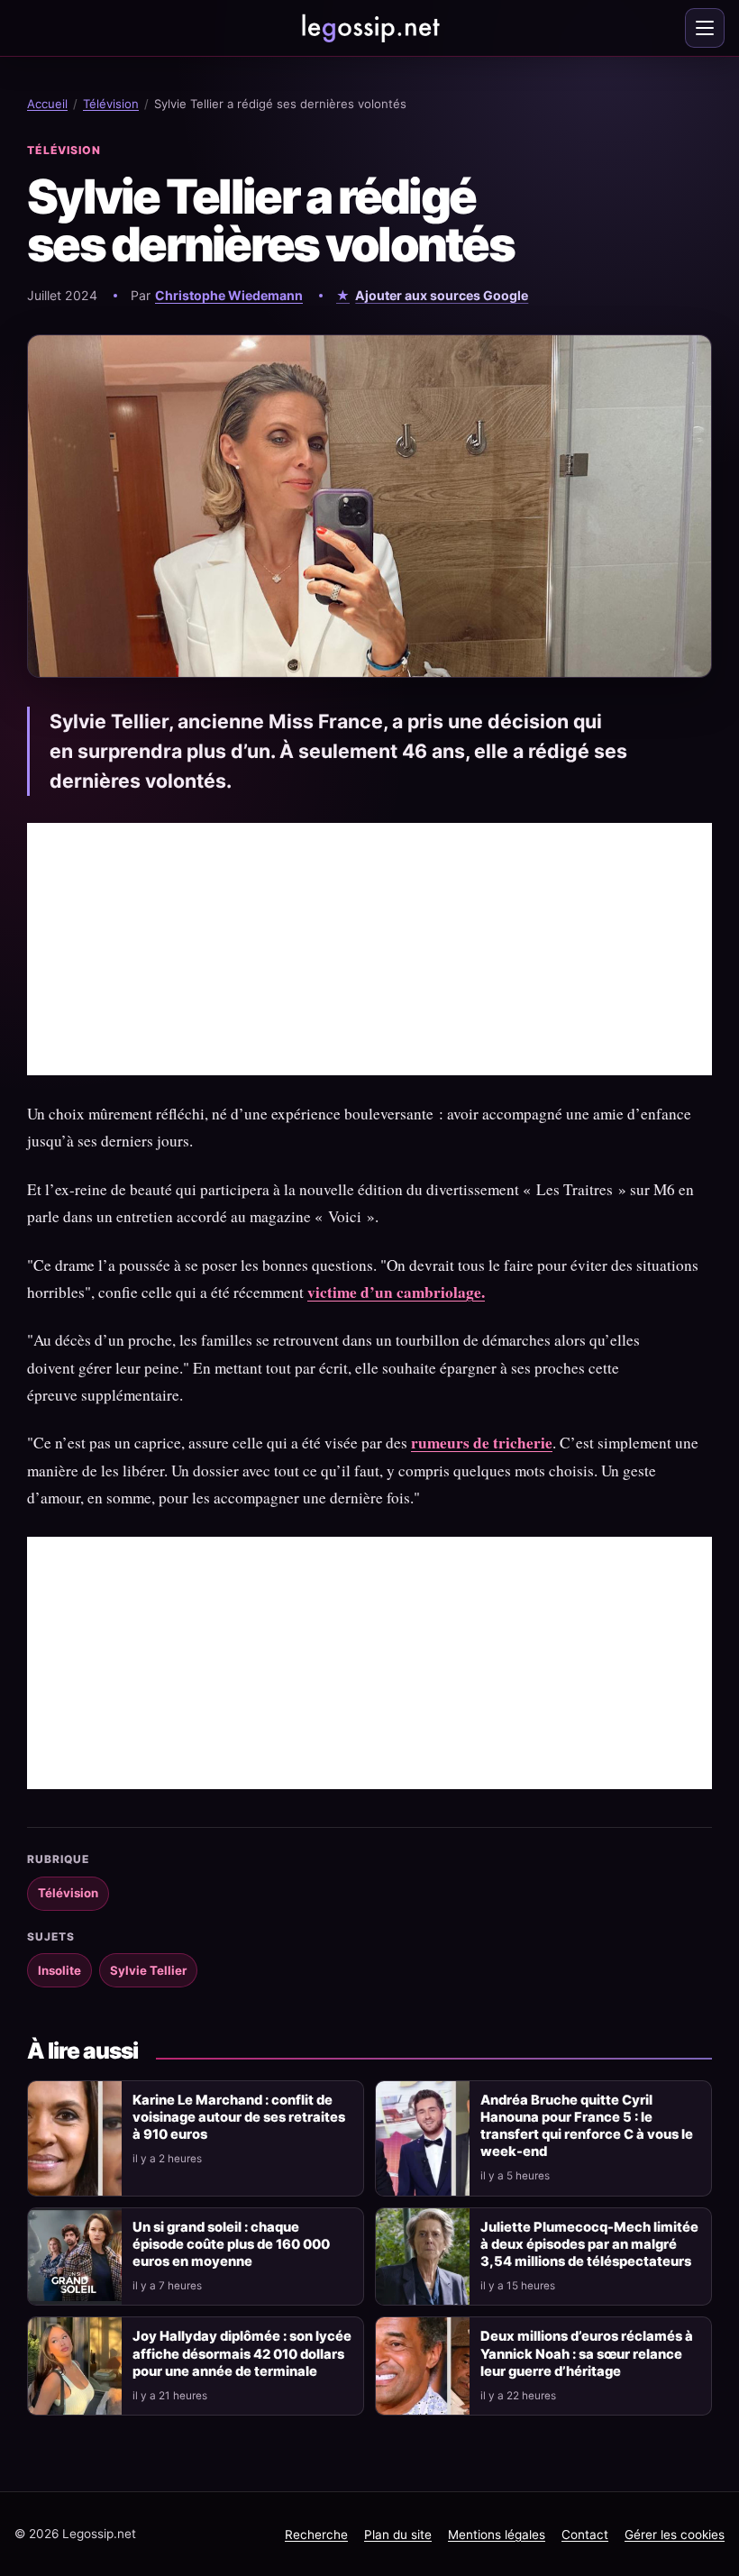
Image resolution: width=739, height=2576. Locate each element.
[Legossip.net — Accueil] (369, 28)
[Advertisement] (369, 949)
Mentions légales (497, 2535)
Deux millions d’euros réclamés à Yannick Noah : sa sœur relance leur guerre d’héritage (587, 2353)
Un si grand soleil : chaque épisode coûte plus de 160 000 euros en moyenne (231, 2244)
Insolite (59, 1970)
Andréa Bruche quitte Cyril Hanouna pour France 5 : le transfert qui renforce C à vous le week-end (587, 2126)
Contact (585, 2535)
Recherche (316, 2535)
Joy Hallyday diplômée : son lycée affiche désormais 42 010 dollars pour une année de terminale (242, 2353)
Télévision (111, 104)
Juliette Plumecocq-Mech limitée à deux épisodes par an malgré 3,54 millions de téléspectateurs (589, 2244)
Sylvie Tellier (148, 1970)
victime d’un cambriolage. (396, 1292)
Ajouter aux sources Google (442, 295)
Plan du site (398, 2535)
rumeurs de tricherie (482, 1443)
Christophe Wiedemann (229, 295)
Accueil (47, 104)
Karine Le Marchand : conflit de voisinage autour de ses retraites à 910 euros (239, 2117)
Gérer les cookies (675, 2535)
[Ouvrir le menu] (705, 28)
